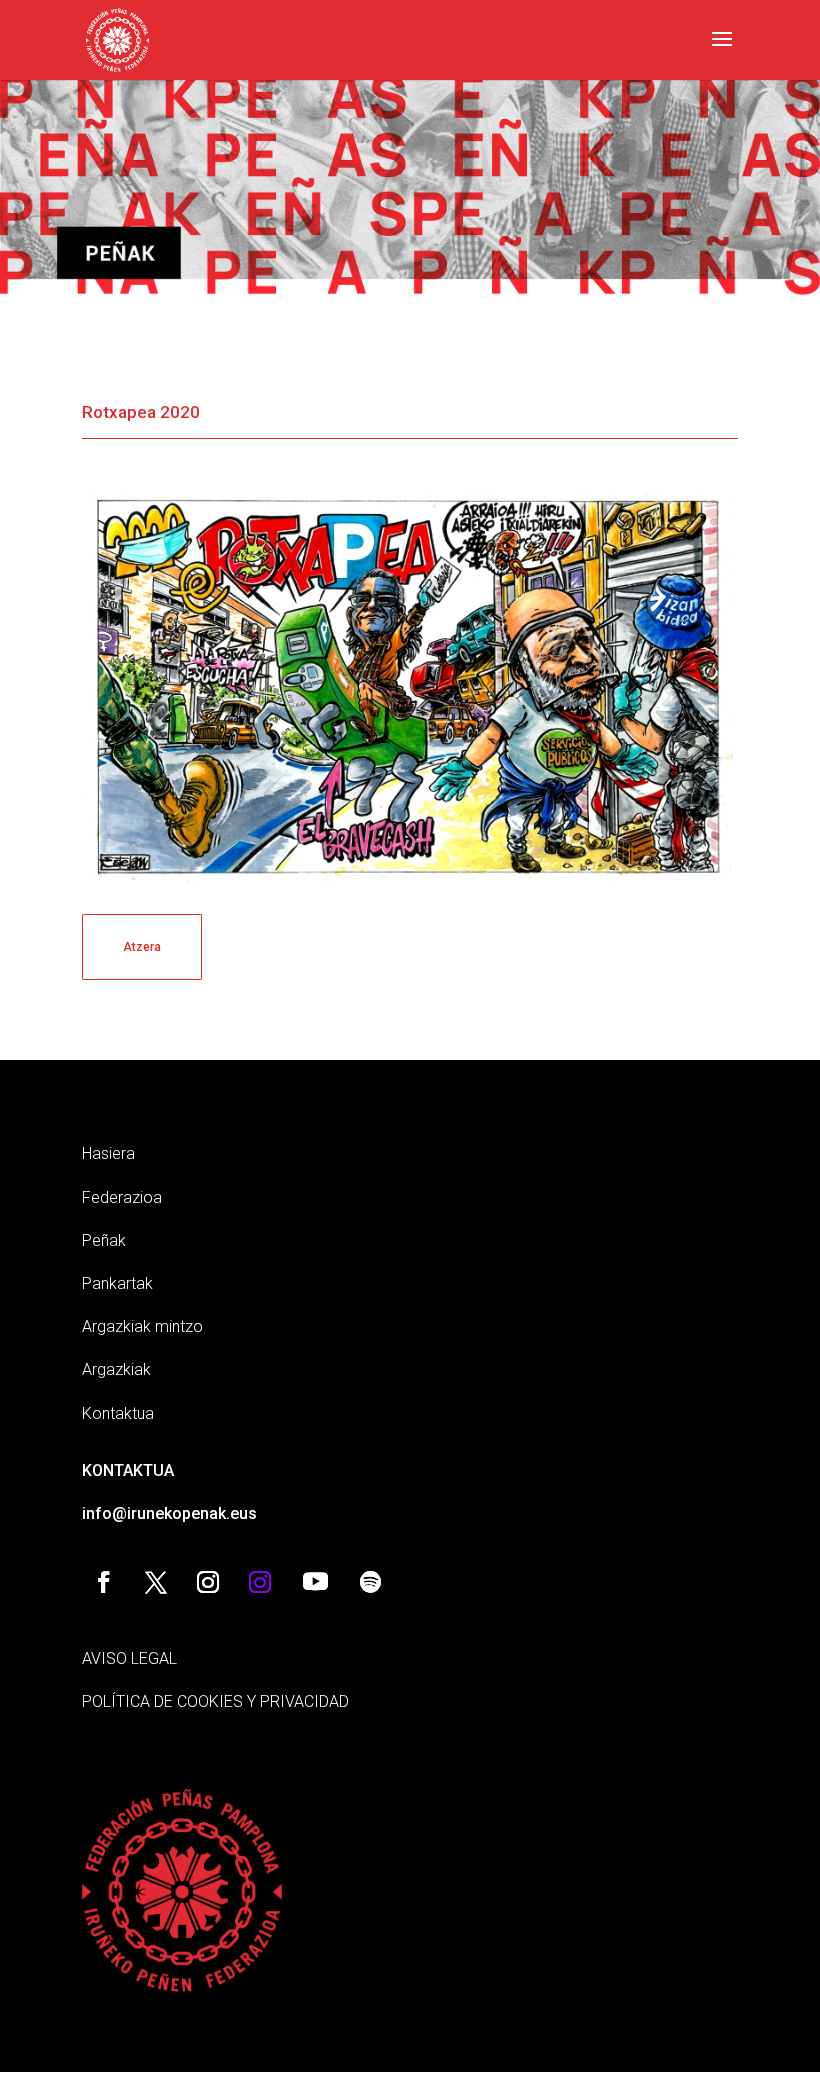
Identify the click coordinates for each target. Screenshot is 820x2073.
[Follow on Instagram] (208, 1582)
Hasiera (108, 1153)
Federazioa (122, 1197)
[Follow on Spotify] (370, 1582)
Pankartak (117, 1283)
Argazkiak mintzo (142, 1326)
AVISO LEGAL (129, 1658)
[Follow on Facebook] (104, 1582)
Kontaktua (118, 1413)
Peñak (104, 1240)
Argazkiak (116, 1369)
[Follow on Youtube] (315, 1582)
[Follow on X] (156, 1582)
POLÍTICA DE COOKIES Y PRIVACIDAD (215, 1701)
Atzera (142, 947)
